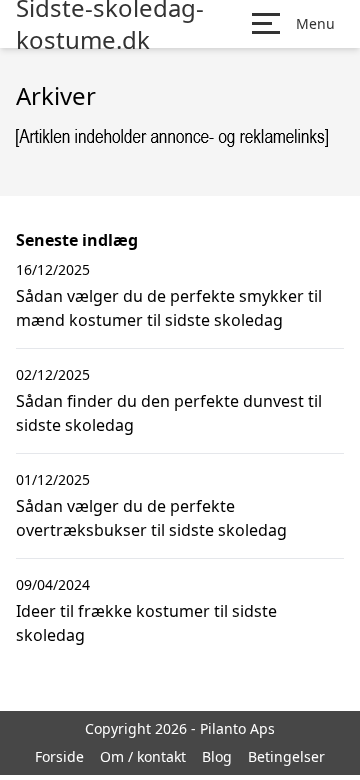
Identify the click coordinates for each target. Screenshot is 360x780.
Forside (59, 756)
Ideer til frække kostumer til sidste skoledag (146, 623)
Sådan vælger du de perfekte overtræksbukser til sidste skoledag (151, 518)
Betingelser (286, 756)
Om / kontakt (143, 756)
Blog (217, 756)
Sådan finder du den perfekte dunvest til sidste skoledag (169, 413)
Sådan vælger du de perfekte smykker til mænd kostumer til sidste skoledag (169, 308)
